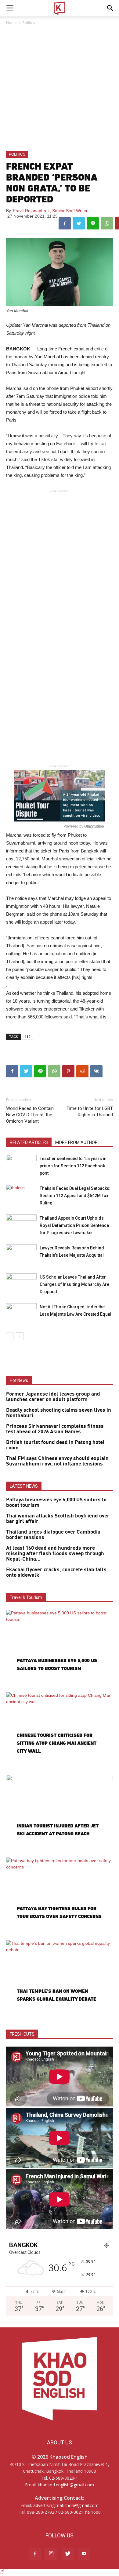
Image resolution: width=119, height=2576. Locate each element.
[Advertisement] (60, 88)
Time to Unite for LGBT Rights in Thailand (90, 1112)
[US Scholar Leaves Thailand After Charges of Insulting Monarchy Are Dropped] (21, 1284)
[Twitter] (68, 2554)
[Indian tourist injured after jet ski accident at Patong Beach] (60, 1813)
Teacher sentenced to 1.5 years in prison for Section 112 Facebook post (73, 1166)
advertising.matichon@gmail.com (66, 2505)
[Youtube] (84, 2554)
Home (11, 23)
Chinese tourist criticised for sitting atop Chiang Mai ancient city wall (57, 1743)
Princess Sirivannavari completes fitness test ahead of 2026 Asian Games (55, 1429)
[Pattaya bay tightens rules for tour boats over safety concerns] (60, 1896)
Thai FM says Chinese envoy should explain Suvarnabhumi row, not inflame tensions (57, 1461)
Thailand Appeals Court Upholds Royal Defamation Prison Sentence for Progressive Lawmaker (74, 1225)
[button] (110, 8)
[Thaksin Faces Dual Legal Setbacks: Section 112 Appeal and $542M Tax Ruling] (21, 1195)
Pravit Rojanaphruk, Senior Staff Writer (50, 211)
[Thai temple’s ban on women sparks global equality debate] (60, 1979)
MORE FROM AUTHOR (76, 1142)
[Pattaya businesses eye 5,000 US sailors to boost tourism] (60, 1648)
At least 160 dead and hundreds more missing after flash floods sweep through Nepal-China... (55, 1554)
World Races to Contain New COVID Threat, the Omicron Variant (30, 1115)
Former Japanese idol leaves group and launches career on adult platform (53, 1397)
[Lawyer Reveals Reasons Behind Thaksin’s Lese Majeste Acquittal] (21, 1255)
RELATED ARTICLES (29, 1142)
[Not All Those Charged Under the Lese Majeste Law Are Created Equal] (21, 1314)
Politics (29, 23)
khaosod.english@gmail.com (66, 2485)
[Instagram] (51, 2554)
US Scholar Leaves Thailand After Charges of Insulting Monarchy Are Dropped (74, 1284)
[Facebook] (35, 2554)
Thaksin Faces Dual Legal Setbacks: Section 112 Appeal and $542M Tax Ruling (75, 1196)
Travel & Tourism (26, 1597)
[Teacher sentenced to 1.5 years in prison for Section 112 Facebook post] (21, 1165)
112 (27, 1037)
